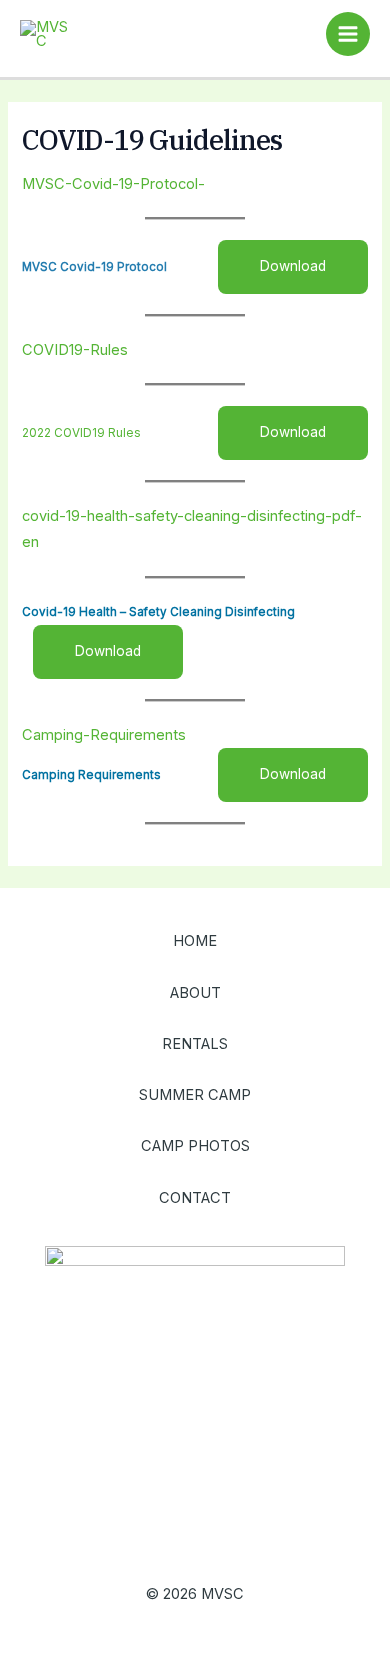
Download (293, 266)
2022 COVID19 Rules (81, 433)
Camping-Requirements (104, 735)
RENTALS (195, 1044)
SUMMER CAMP (195, 1095)
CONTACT (195, 1198)
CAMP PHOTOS (195, 1146)
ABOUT (195, 993)
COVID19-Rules (75, 350)
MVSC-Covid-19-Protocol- (113, 184)
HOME (195, 941)
